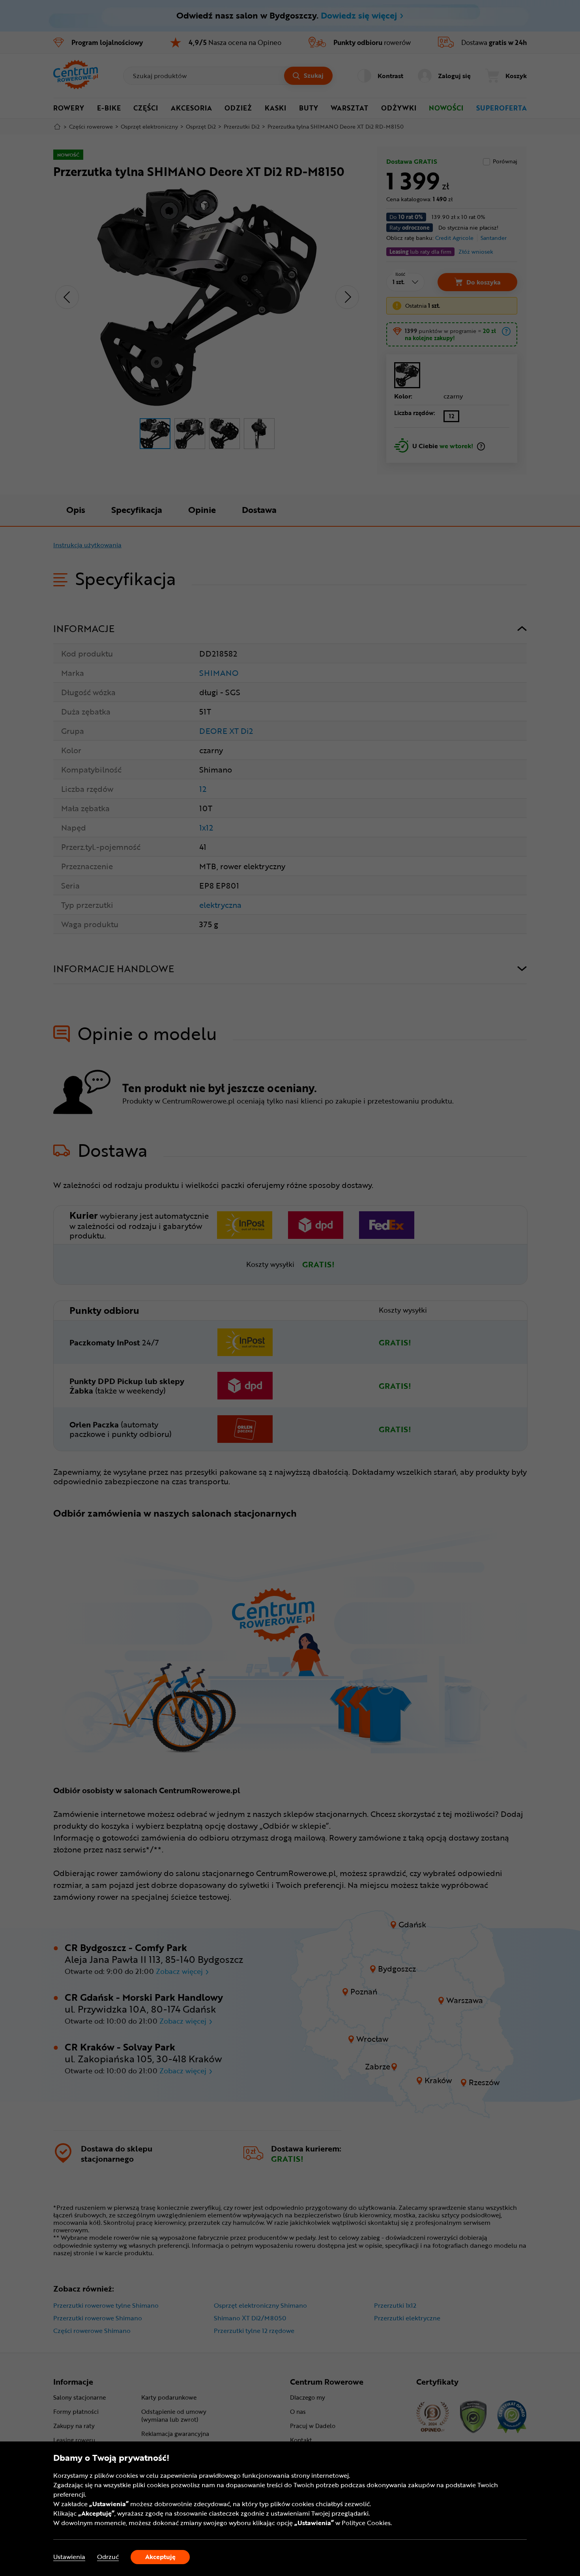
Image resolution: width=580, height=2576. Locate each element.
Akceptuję (160, 2557)
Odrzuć (108, 2557)
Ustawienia (69, 2557)
